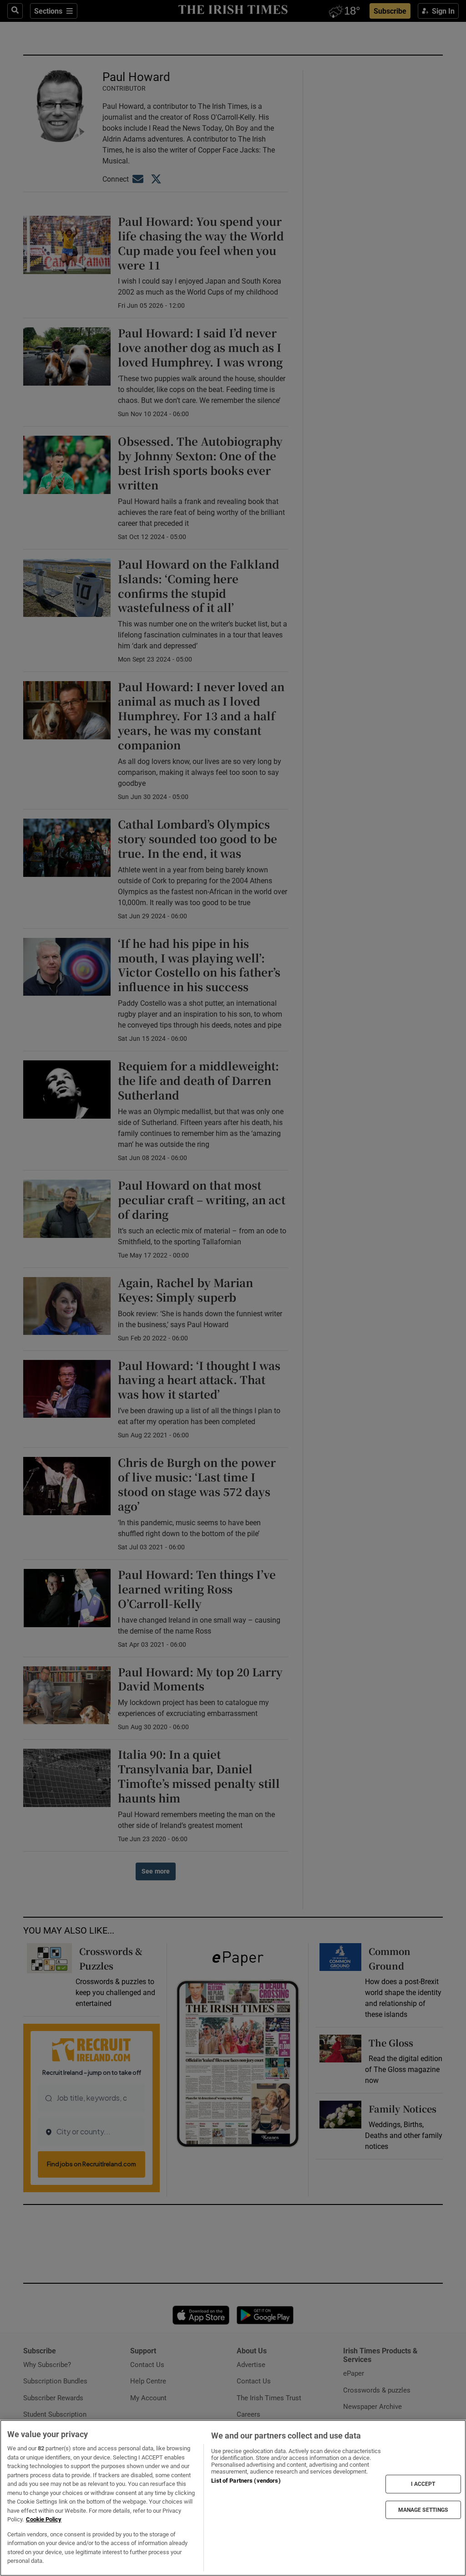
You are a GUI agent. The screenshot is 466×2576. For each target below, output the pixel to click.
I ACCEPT (423, 2484)
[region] (233, 2498)
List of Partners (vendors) (246, 2481)
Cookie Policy (44, 2519)
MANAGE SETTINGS (423, 2510)
